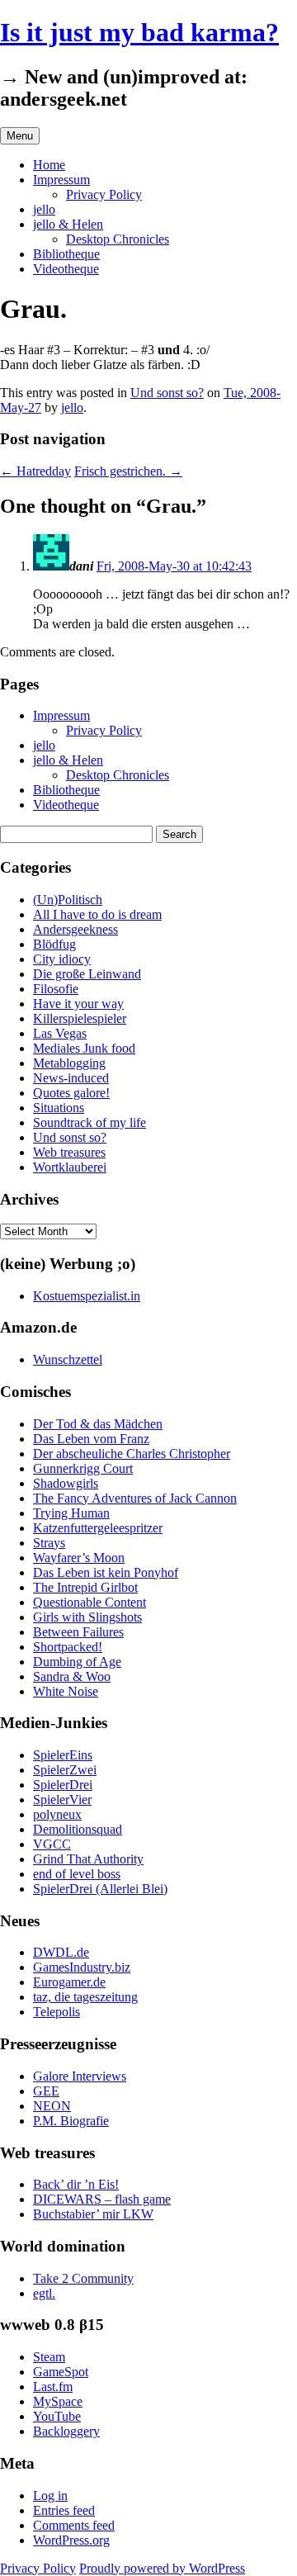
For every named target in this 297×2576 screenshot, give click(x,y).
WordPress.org (71, 2540)
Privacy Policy (104, 194)
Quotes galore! (71, 1093)
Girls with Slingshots (87, 1617)
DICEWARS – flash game (102, 2199)
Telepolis (57, 2012)
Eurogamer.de (69, 1982)
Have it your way (78, 1004)
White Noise (66, 1691)
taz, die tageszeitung (85, 1997)
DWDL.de (61, 1952)
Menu (20, 136)
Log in (50, 2495)
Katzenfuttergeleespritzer (98, 1528)
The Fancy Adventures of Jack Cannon (135, 1498)
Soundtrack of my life (90, 1122)
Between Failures (78, 1632)
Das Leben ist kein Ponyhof (106, 1572)
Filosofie (56, 989)
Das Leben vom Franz (91, 1439)
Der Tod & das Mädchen (98, 1424)
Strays (49, 1543)
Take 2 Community (83, 2278)
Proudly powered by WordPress (162, 2568)
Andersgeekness (75, 929)
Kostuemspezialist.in (87, 1296)
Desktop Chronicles (118, 239)
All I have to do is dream (97, 914)
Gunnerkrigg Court (83, 1468)
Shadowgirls (66, 1483)
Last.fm (53, 2387)
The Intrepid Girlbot (85, 1587)
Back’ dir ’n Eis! (76, 2184)
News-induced (71, 1078)
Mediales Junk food (84, 1048)
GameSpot (61, 2372)
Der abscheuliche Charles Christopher (132, 1454)
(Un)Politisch (68, 900)
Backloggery (66, 2431)
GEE (46, 2091)
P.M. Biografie (71, 2121)
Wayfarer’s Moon (79, 1558)
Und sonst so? (167, 393)
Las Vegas (60, 1033)
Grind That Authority (88, 1859)
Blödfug (54, 944)
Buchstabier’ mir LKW (93, 2214)
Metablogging (69, 1063)
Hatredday (35, 471)
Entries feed (64, 2510)
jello (44, 209)
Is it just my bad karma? (139, 32)
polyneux (57, 1814)
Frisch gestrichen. (128, 471)
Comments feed (74, 2525)
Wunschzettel (68, 1359)
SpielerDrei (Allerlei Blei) (100, 1889)
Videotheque (66, 269)
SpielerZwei (65, 1770)
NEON (52, 2106)
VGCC (52, 1844)
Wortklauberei (70, 1167)
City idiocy (62, 959)
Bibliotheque (66, 254)
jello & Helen (68, 224)
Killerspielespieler (80, 1018)
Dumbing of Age (77, 1662)
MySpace (58, 2401)
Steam (49, 2357)
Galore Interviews (80, 2076)
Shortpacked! (68, 1647)
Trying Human (71, 1513)
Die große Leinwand (87, 974)
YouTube (57, 2416)
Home (49, 165)
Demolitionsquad (78, 1829)
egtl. (44, 2293)
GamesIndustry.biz (82, 1967)
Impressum (61, 180)
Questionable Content (90, 1602)
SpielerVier (62, 1799)
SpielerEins (63, 1755)
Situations (59, 1108)
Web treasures (69, 1152)
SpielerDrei (63, 1785)
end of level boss (77, 1874)
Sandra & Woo (72, 1676)
